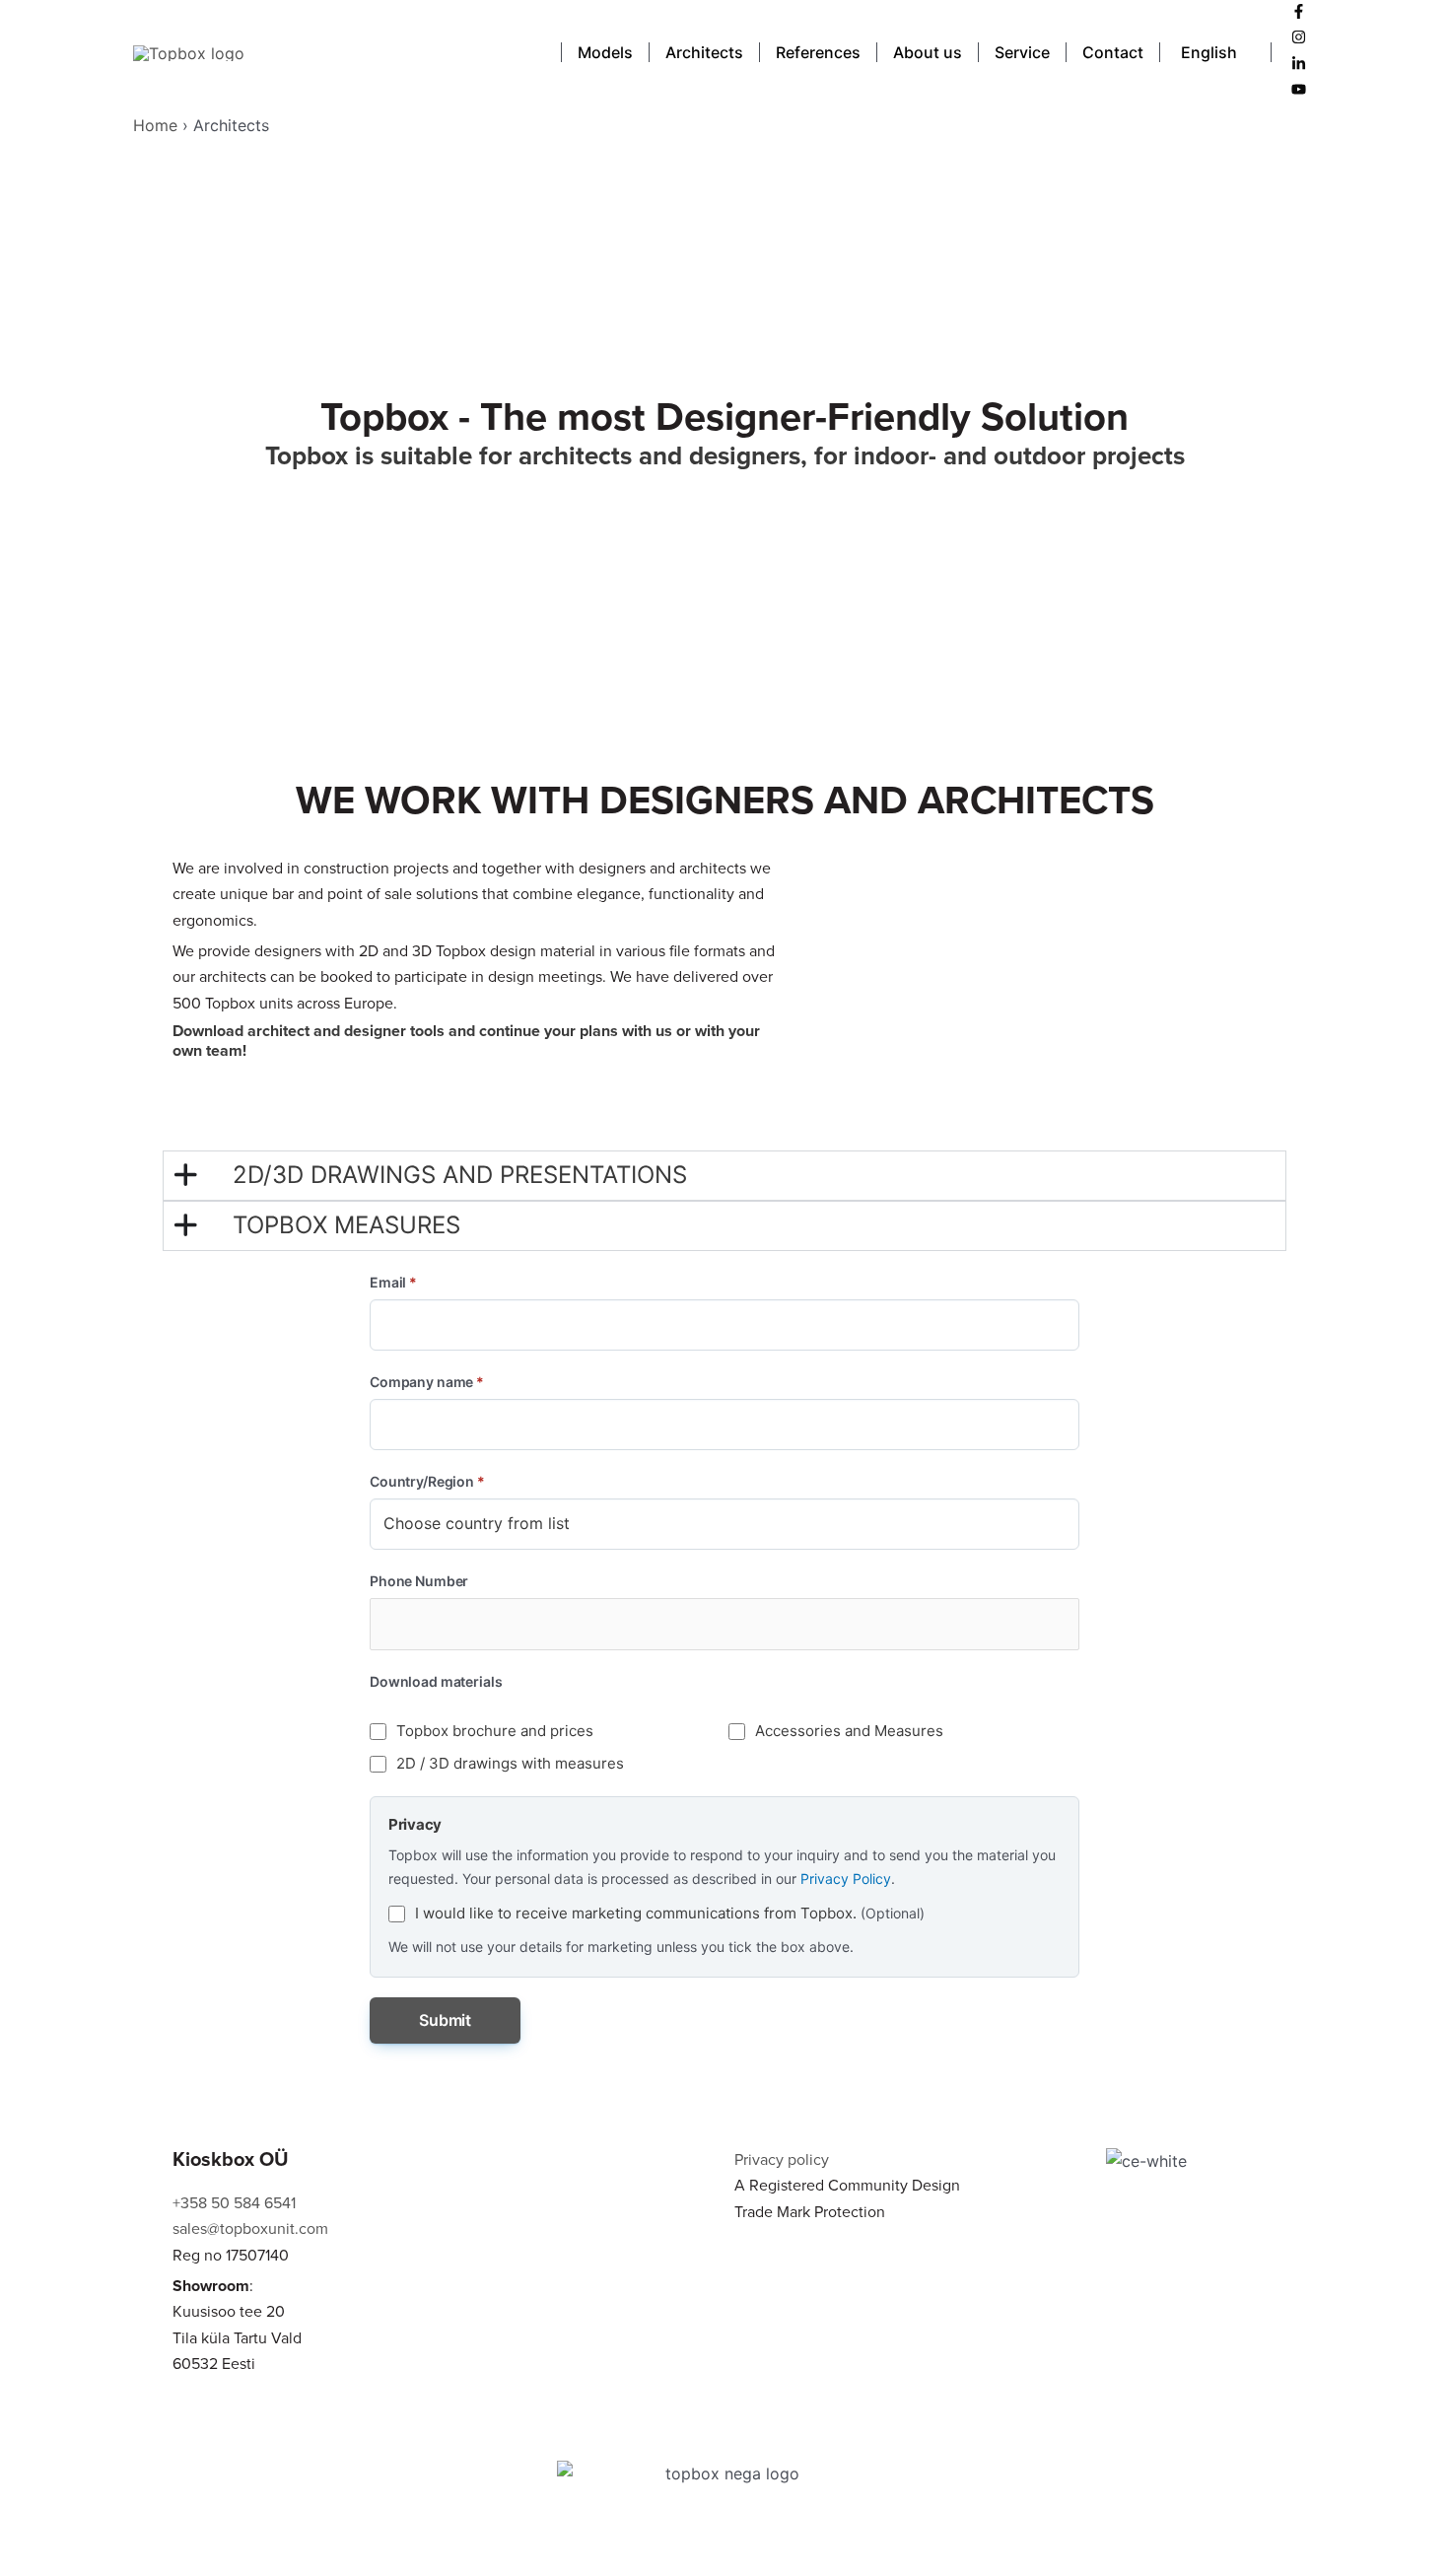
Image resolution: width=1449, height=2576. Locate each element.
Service (1022, 52)
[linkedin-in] (1299, 65)
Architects (704, 52)
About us (928, 52)
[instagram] (1299, 38)
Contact (1113, 52)
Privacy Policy (846, 1879)
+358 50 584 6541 (234, 2203)
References (818, 52)
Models (605, 52)
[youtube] (1299, 91)
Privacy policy (782, 2159)
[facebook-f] (1299, 13)
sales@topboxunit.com (250, 2228)
